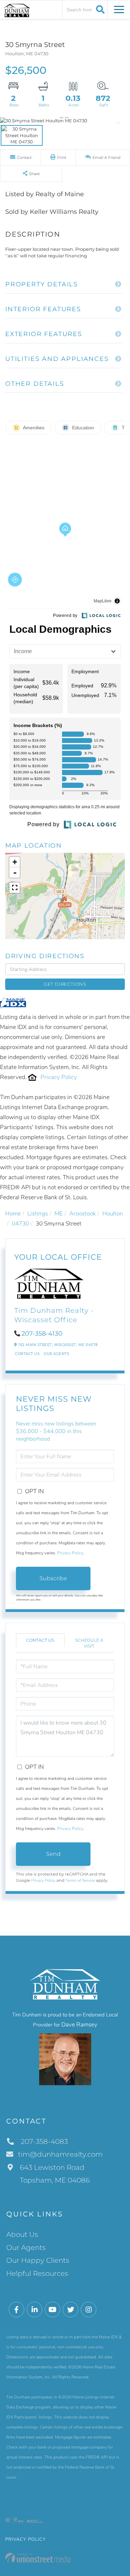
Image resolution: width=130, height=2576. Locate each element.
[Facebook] (16, 2310)
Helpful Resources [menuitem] (37, 2273)
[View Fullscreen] (15, 888)
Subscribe (53, 1578)
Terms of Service (80, 1880)
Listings (38, 1214)
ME (59, 1214)
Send (53, 1854)
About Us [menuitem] (22, 2234)
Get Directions (65, 984)
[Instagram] (89, 2310)
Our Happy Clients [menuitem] (38, 2260)
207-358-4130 (42, 1334)
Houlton (113, 1214)
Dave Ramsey (79, 2025)
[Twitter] (71, 2310)
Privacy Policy (59, 1077)
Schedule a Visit (89, 1643)
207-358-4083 (44, 2141)
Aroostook (83, 1214)
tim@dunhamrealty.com (60, 2154)
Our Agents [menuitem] (26, 2248)
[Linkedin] (34, 2310)
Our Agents (56, 1354)
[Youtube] (53, 2310)
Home (13, 1214)
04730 (20, 1224)
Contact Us (27, 1354)
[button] (99, 9)
